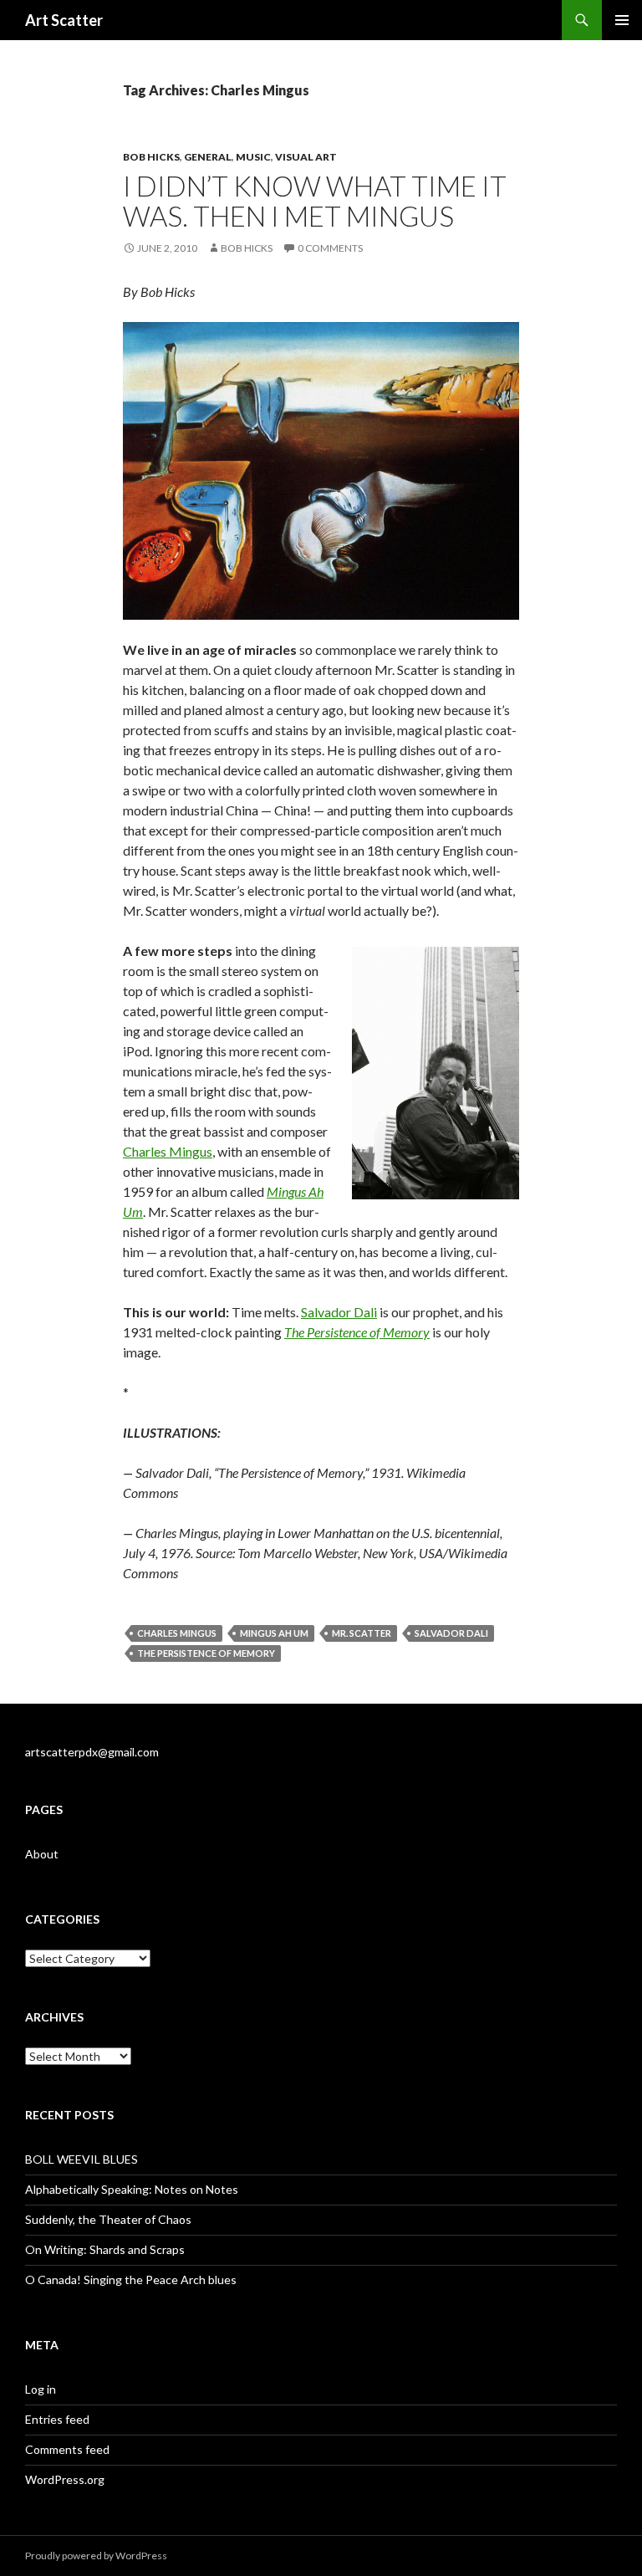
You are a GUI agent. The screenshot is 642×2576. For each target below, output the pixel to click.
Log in (41, 2389)
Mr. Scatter (362, 1633)
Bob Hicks (151, 157)
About (42, 1854)
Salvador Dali (339, 1312)
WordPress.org (65, 2479)
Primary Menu (622, 20)
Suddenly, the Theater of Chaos (108, 2219)
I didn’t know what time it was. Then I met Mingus (315, 201)
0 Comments (330, 248)
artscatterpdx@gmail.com (92, 1752)
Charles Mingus (168, 1151)
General (208, 157)
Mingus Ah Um (274, 1633)
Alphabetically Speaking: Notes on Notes (132, 2189)
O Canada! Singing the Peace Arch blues (131, 2280)
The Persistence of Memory (206, 1653)
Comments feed (67, 2449)
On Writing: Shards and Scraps (105, 2249)
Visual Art (306, 157)
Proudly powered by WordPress (96, 2556)
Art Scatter (64, 20)
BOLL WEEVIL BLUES (82, 2159)
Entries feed (57, 2419)
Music (253, 157)
